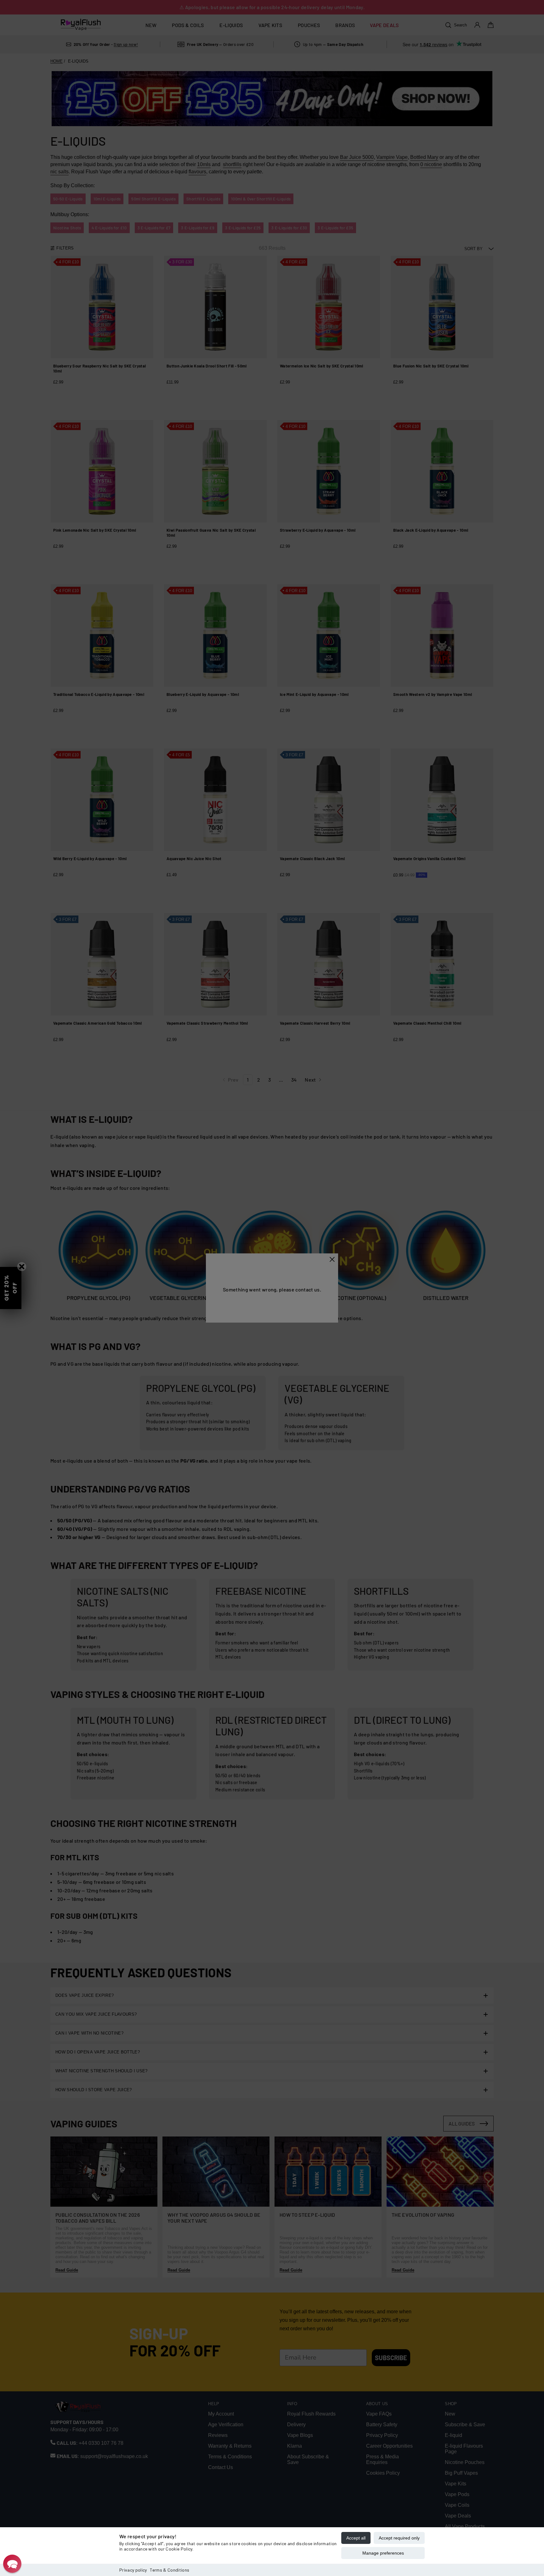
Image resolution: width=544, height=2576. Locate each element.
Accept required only (399, 2538)
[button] (12, 2564)
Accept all (356, 2538)
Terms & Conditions (170, 2570)
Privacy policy (133, 2570)
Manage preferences (383, 2553)
